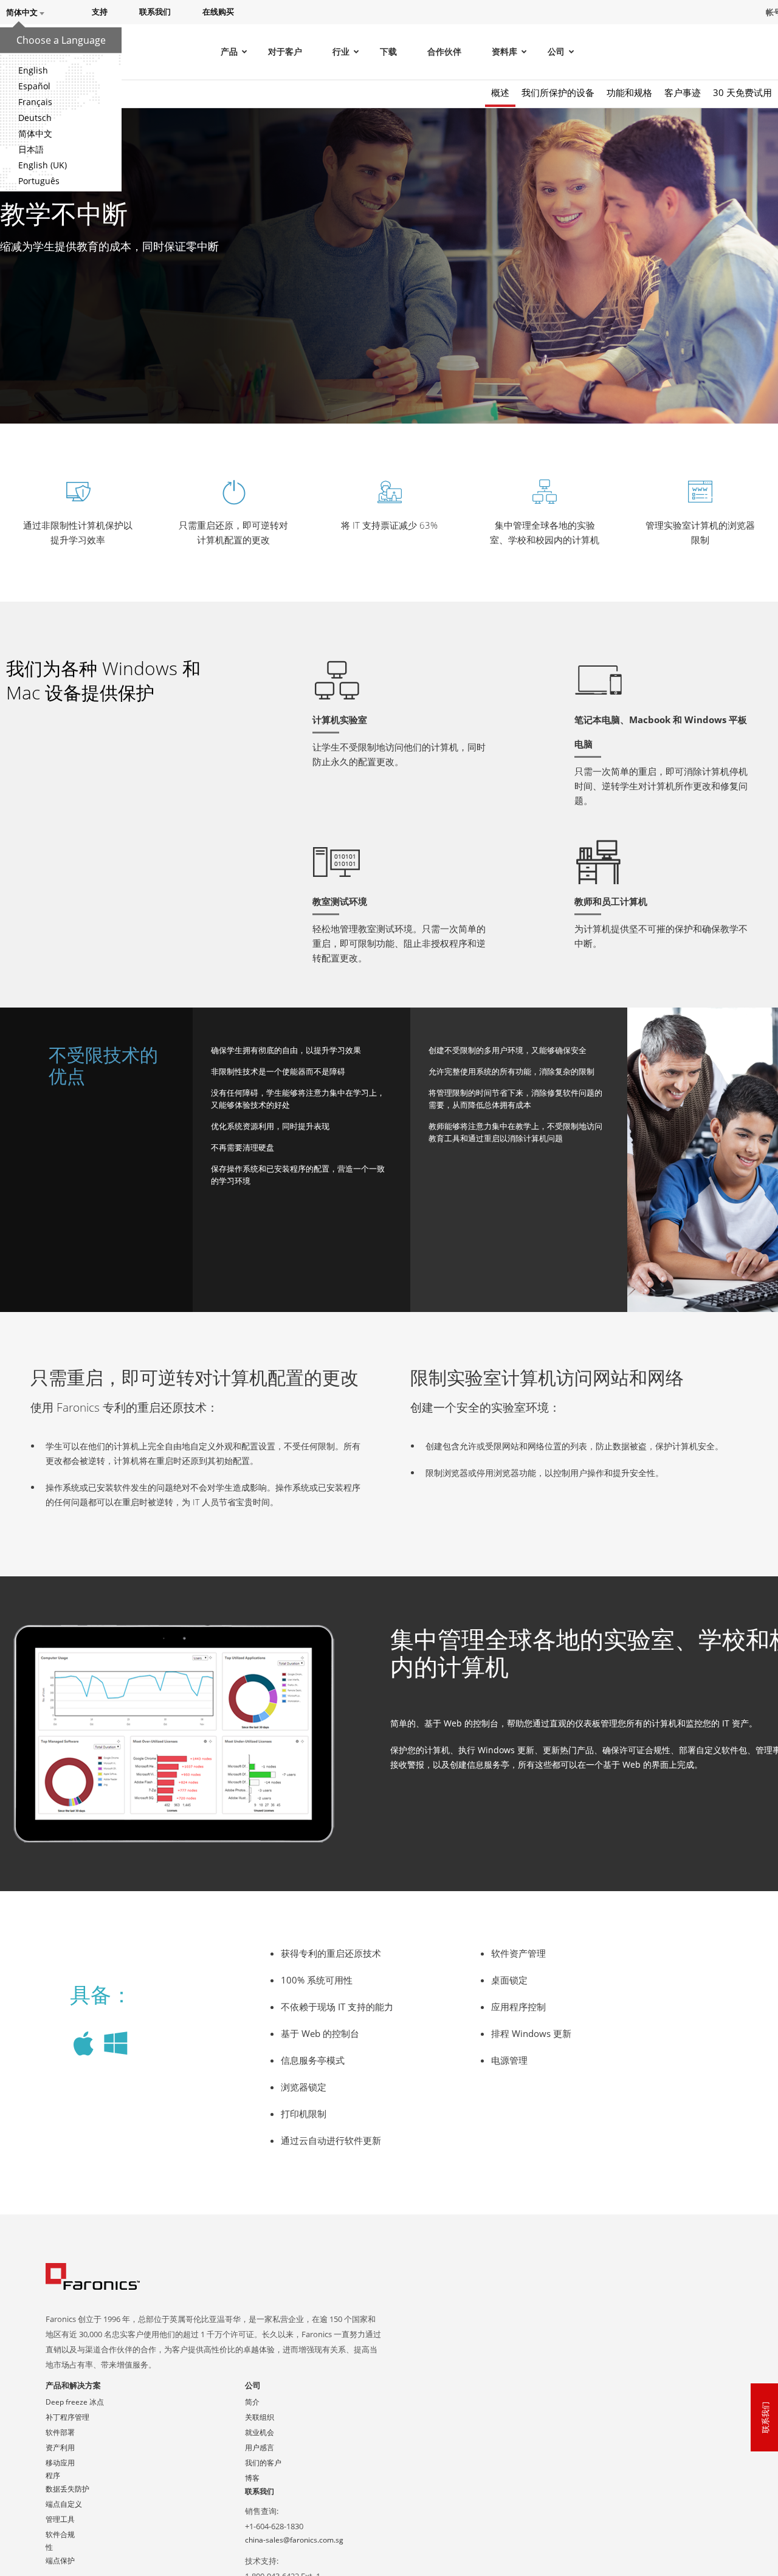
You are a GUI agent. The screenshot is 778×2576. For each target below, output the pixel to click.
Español (34, 86)
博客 (252, 2478)
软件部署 (60, 2432)
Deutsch (35, 118)
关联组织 (260, 2417)
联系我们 (260, 2491)
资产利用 (60, 2447)
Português (39, 181)
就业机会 (260, 2432)
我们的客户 (263, 2463)
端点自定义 (64, 2504)
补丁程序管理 (67, 2417)
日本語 (31, 149)
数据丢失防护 (67, 2489)
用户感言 (260, 2447)
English (33, 70)
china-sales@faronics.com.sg (294, 2540)
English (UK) (43, 165)
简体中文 (35, 133)
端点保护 (60, 2561)
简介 (252, 2402)
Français (35, 102)
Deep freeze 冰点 (75, 2402)
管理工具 (60, 2519)
